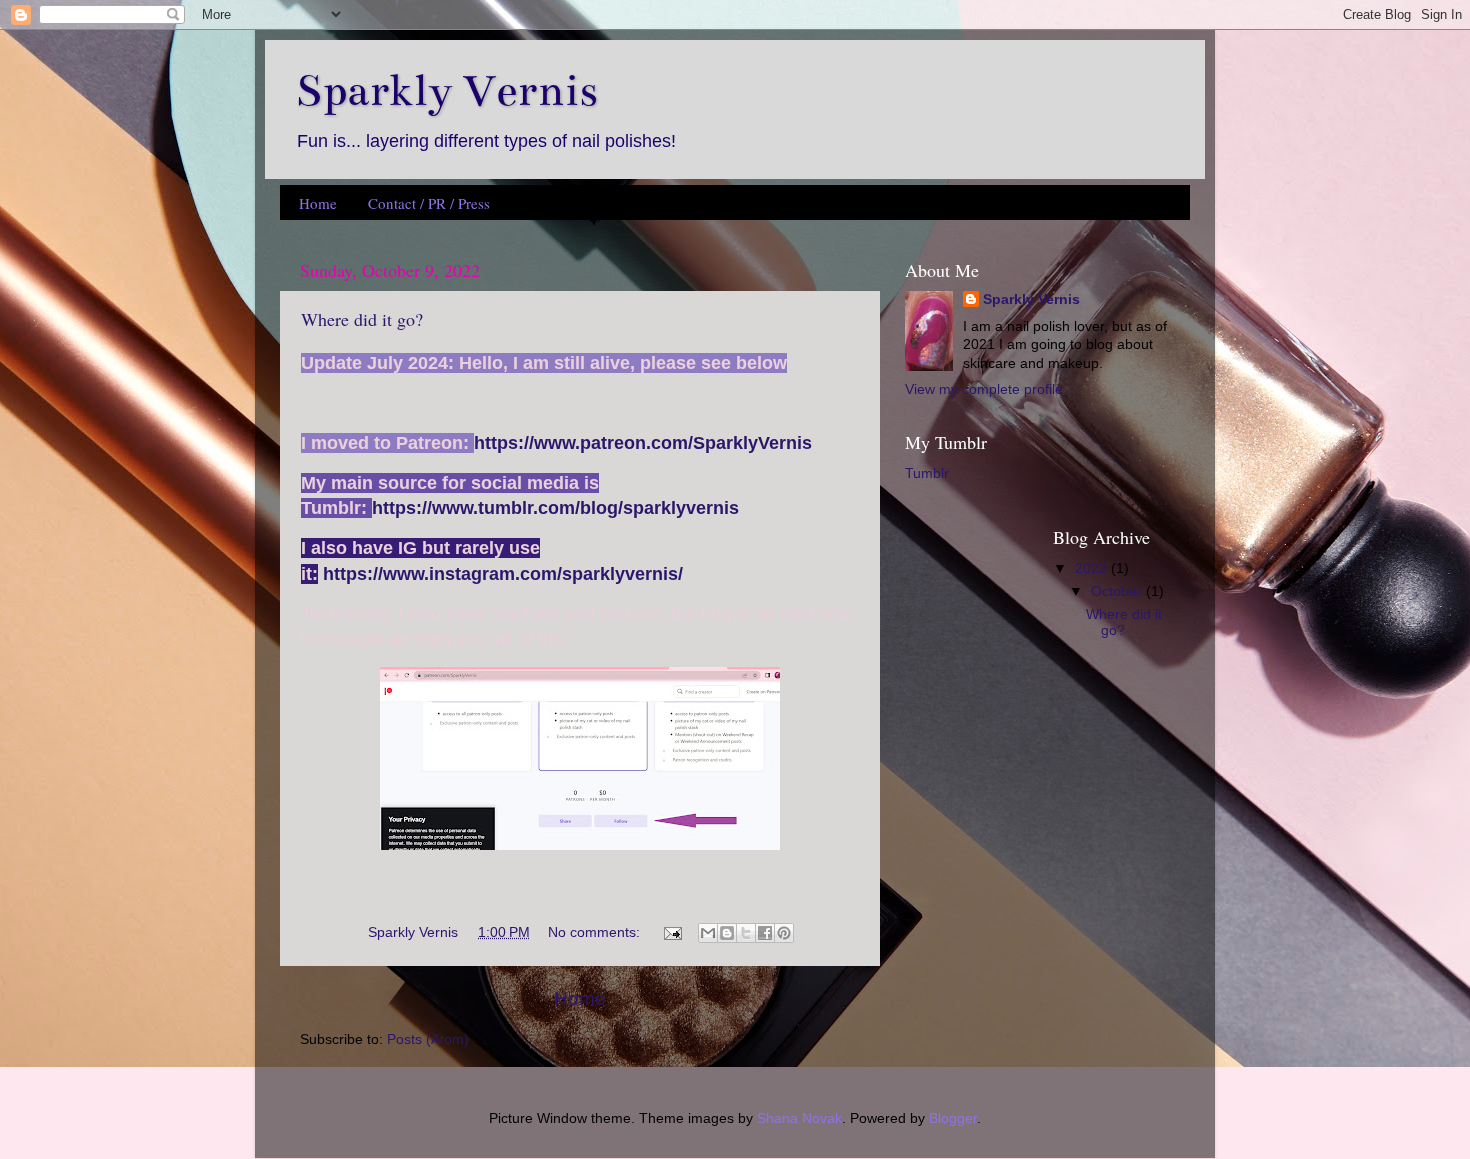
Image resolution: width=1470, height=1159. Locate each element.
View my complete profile (984, 389)
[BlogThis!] (727, 933)
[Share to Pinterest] (784, 933)
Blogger (953, 1118)
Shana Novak (799, 1118)
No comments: (596, 932)
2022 (1093, 568)
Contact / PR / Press (429, 203)
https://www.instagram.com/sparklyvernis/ (503, 574)
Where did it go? (362, 319)
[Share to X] (746, 933)
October (1118, 591)
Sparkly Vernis (1031, 299)
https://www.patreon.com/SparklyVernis (643, 443)
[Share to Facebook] (765, 933)
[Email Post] (671, 932)
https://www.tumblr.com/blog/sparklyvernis (555, 508)
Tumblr (927, 473)
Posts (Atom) (428, 1039)
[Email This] (708, 933)
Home (318, 203)
